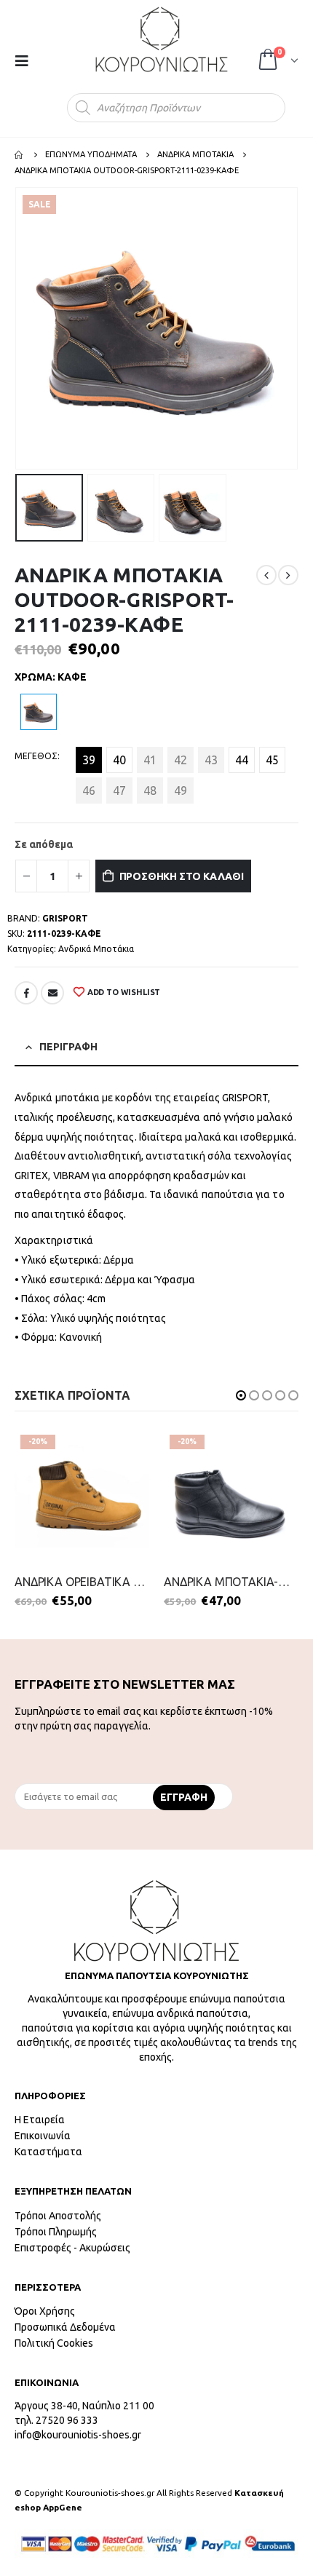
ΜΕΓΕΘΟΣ (36, 756)
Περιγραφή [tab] (68, 1047)
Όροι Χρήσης (45, 2311)
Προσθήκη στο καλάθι (182, 876)
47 (119, 790)
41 (150, 760)
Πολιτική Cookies (54, 2343)
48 (150, 790)
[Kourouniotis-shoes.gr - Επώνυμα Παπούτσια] (162, 39)
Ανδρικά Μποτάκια (96, 949)
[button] (241, 1395)
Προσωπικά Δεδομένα (65, 2327)
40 (119, 760)
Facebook (26, 993)
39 (89, 760)
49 (181, 790)
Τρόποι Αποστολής (58, 2216)
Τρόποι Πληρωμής (56, 2232)
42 (181, 760)
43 (211, 760)
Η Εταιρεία (40, 2120)
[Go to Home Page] (20, 154)
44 (242, 760)
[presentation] (18, 328)
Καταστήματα (48, 2152)
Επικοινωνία (43, 2136)
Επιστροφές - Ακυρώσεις (72, 2248)
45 (272, 760)
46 (89, 790)
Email (52, 993)
